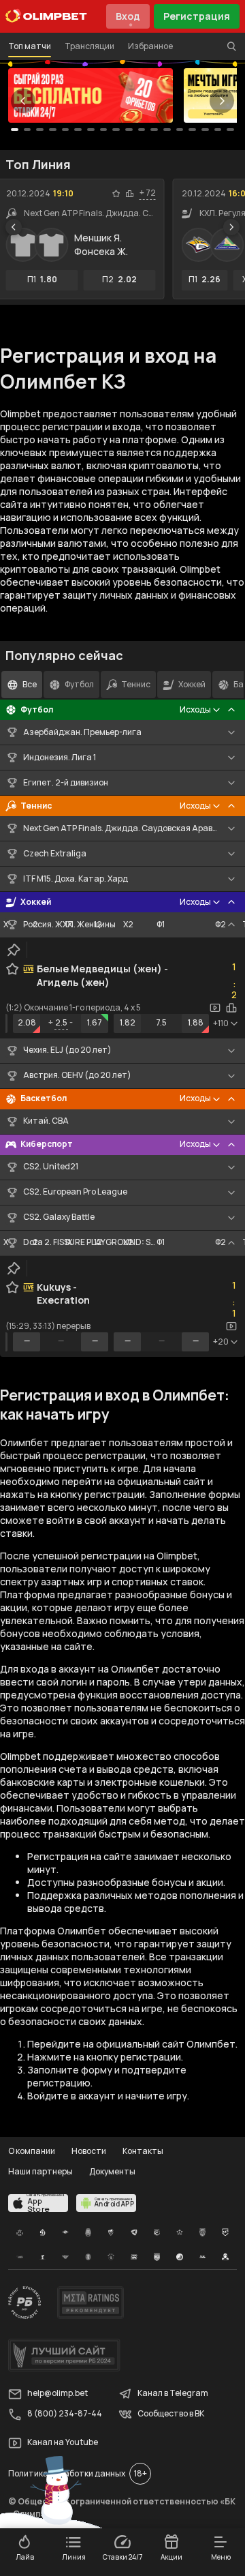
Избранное (150, 46)
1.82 (128, 1022)
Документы (112, 2171)
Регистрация (197, 16)
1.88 (196, 1022)
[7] (104, 130)
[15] (205, 130)
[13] (180, 130)
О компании (32, 2151)
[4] (66, 130)
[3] (53, 130)
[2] (40, 130)
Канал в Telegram (173, 2394)
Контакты (143, 2151)
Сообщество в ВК (171, 2414)
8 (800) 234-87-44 (65, 2414)
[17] (230, 130)
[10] (142, 130)
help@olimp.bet (58, 2394)
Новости (89, 2151)
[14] (192, 130)
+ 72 (148, 193)
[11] (154, 130)
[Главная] (46, 16)
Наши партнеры (40, 2171)
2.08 (27, 1022)
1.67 (95, 1022)
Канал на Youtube (63, 2443)
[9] (129, 130)
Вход (128, 16)
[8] (116, 130)
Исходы (195, 709)
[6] (91, 130)
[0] (15, 130)
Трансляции (89, 46)
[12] (167, 130)
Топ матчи (30, 46)
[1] (28, 130)
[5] (78, 130)
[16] (218, 130)
